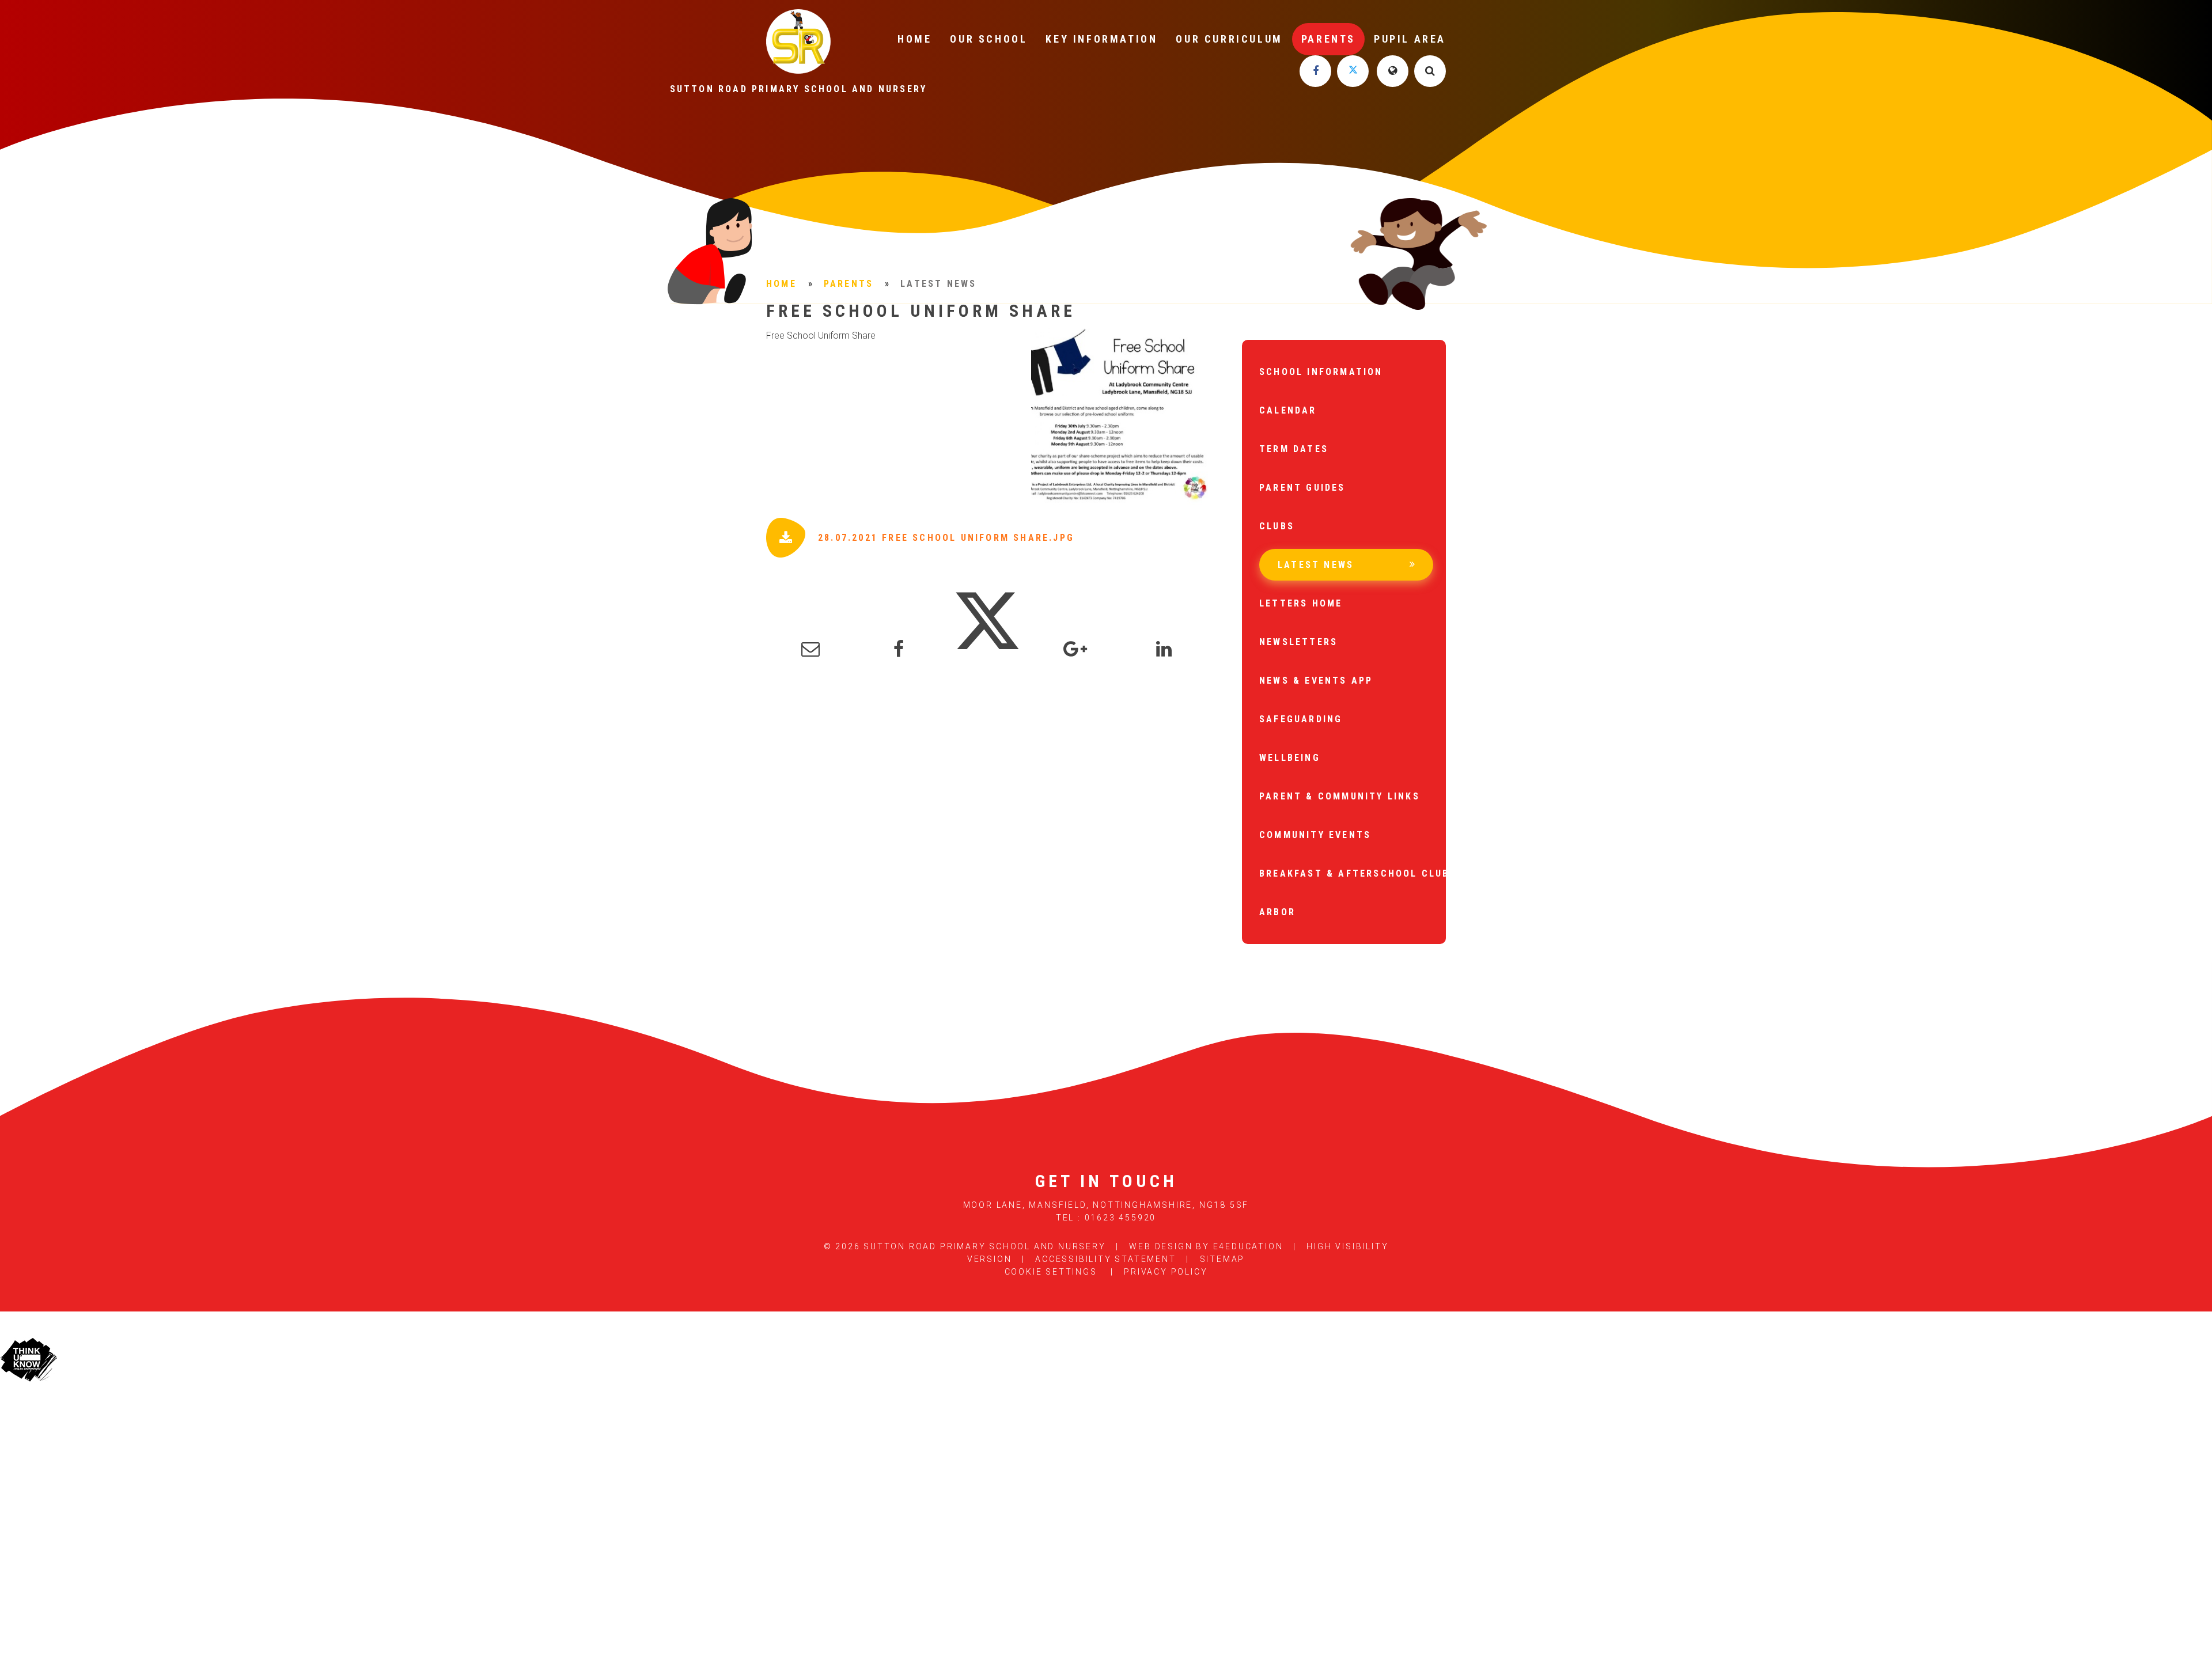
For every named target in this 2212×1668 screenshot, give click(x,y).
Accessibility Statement (1105, 1259)
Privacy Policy (1166, 1272)
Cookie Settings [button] (1051, 1272)
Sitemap (1223, 1259)
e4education (1248, 1246)
